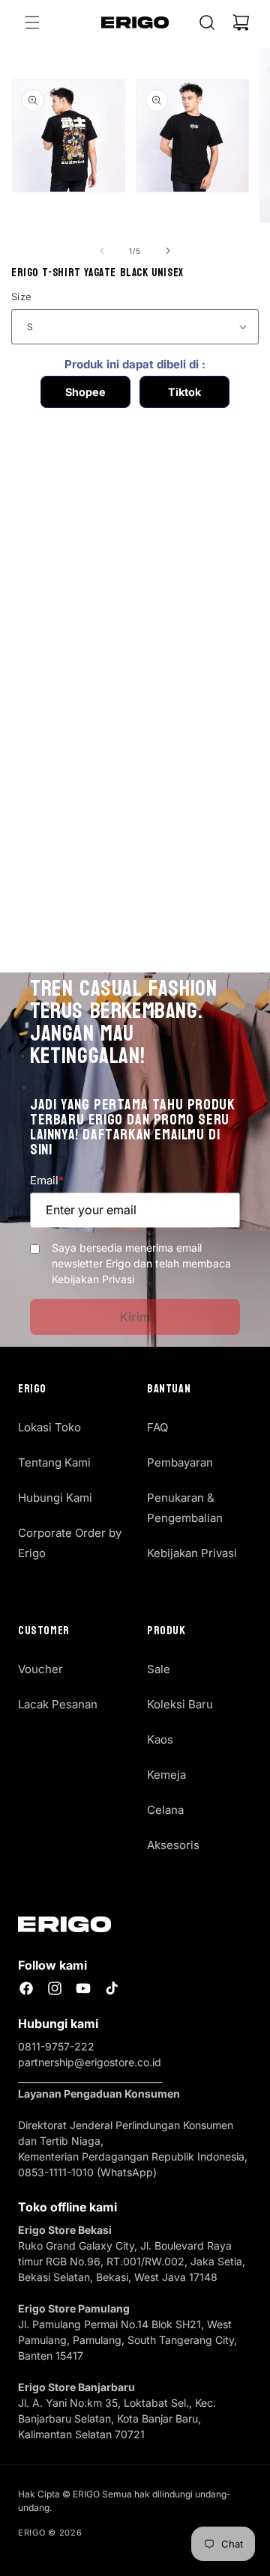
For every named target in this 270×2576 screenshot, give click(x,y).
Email (47, 1180)
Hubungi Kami (55, 1498)
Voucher (40, 1669)
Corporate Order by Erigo (70, 1543)
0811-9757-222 (56, 2046)
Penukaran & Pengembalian (185, 1508)
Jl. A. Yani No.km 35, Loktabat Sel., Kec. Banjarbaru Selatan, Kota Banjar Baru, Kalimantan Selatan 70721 (117, 2418)
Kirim (135, 1317)
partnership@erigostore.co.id (90, 2062)
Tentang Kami (54, 1462)
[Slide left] (102, 251)
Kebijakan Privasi (192, 1553)
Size (22, 296)
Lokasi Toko (49, 1427)
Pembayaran (180, 1462)
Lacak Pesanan (58, 1704)
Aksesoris (173, 1845)
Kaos (160, 1739)
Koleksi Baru (180, 1704)
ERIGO (32, 2533)
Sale (159, 1669)
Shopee (85, 392)
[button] (32, 22)
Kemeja (166, 1775)
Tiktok (184, 392)
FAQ (157, 1427)
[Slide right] (168, 251)
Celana (165, 1810)
